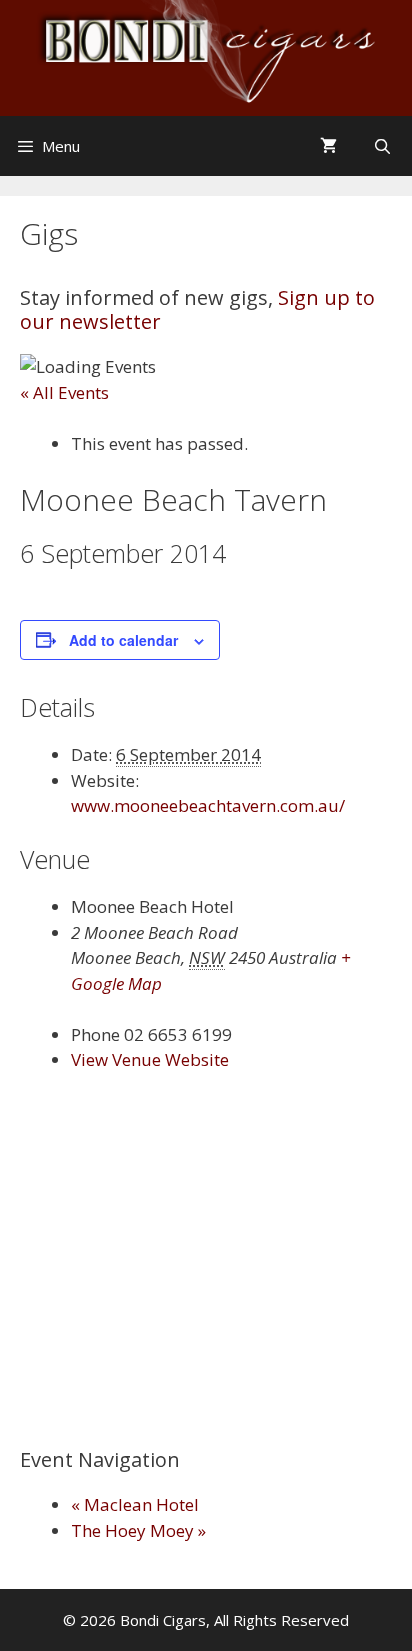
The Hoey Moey (138, 1530)
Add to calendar (123, 640)
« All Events (64, 392)
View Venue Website (150, 1059)
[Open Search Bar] (384, 146)
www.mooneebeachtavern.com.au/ (208, 805)
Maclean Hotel (135, 1504)
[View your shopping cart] (330, 146)
